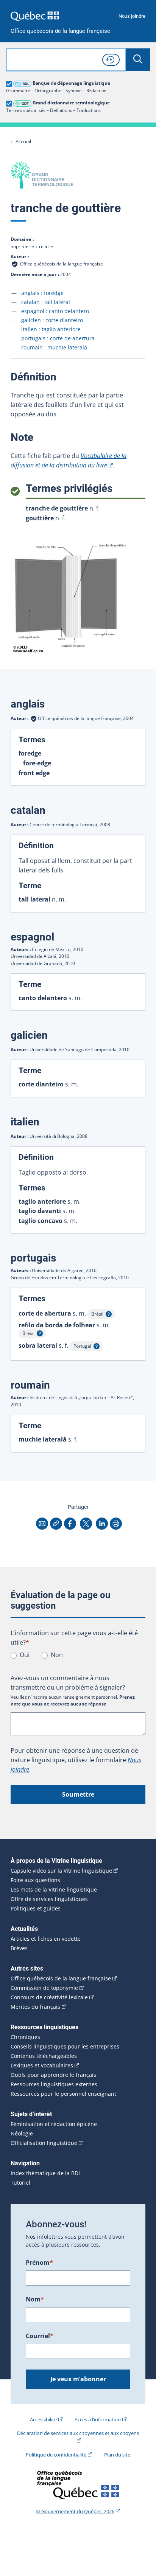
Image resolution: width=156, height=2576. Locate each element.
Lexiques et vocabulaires (42, 2065)
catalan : (46, 302)
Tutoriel (20, 2183)
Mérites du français (35, 2007)
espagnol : (55, 311)
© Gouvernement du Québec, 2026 (75, 2511)
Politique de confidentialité (56, 2455)
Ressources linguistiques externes (54, 2084)
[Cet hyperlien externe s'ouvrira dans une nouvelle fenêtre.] (35, 16)
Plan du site (117, 2455)
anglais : (42, 293)
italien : (51, 329)
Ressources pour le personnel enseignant (63, 2094)
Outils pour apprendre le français (53, 2075)
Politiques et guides (36, 1909)
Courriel (40, 2336)
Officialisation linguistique (44, 2143)
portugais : (58, 338)
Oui (25, 1655)
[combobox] (66, 60)
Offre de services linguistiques (49, 1899)
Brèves (19, 1948)
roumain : (54, 347)
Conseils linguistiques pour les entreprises (65, 2047)
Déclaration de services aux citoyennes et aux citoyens (78, 2433)
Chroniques (25, 2037)
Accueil (23, 142)
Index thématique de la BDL (46, 2173)
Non (57, 1655)
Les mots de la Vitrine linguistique (54, 1890)
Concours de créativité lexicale (49, 1997)
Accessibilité (43, 2419)
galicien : (52, 320)
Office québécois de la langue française (60, 31)
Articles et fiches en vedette (46, 1939)
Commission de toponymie (44, 1988)
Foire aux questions (35, 1880)
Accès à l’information (98, 2419)
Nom (35, 2299)
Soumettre (78, 1794)
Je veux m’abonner (78, 2379)
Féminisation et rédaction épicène (54, 2124)
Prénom (39, 2263)
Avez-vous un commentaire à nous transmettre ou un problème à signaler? (68, 1683)
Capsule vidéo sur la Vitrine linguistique (61, 1871)
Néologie (22, 2134)
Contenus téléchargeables (44, 2056)
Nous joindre (132, 16)
